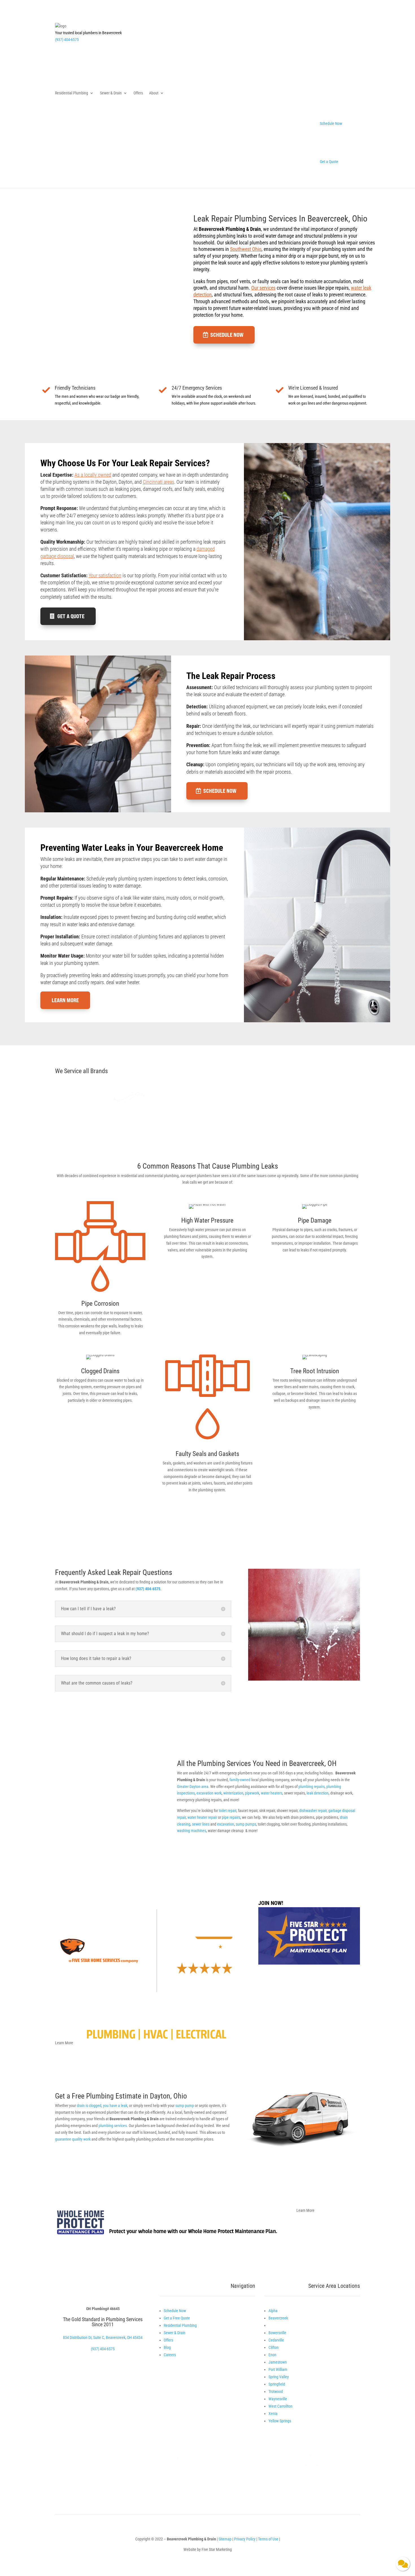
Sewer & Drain (111, 93)
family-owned (240, 1780)
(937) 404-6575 (67, 40)
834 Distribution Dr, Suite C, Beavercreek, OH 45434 (103, 2338)
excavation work (209, 1793)
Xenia (273, 2414)
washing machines (192, 1831)
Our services (263, 288)
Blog (167, 2347)
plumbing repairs (312, 1787)
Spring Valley (279, 2377)
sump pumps (246, 1824)
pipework (252, 1793)
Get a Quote (71, 616)
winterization (233, 1793)
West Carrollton (280, 2406)
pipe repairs (231, 1817)
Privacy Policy (245, 2539)
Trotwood (276, 2391)
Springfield (277, 2384)
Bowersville (277, 2333)
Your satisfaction (105, 575)
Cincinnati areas (159, 482)
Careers (170, 2355)
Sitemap (225, 2539)
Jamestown (278, 2362)
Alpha (273, 2311)
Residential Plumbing (72, 93)
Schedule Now (227, 335)
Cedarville (276, 2340)
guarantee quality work (73, 2139)
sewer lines (201, 1824)
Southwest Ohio (246, 249)
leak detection (318, 1793)
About (154, 93)
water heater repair (202, 1817)
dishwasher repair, (313, 1811)
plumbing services (113, 2126)
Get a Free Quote (177, 2318)
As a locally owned (93, 475)
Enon (272, 2355)
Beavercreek (278, 2318)
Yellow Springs (280, 2421)
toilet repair (228, 1811)
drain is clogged (89, 2106)
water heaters (272, 1793)
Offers (138, 93)
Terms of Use (269, 2539)
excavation (226, 1824)
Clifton (274, 2347)
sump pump (185, 2106)
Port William (278, 2369)
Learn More (65, 1000)
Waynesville (278, 2399)
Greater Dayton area (193, 1787)
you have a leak (115, 2106)
